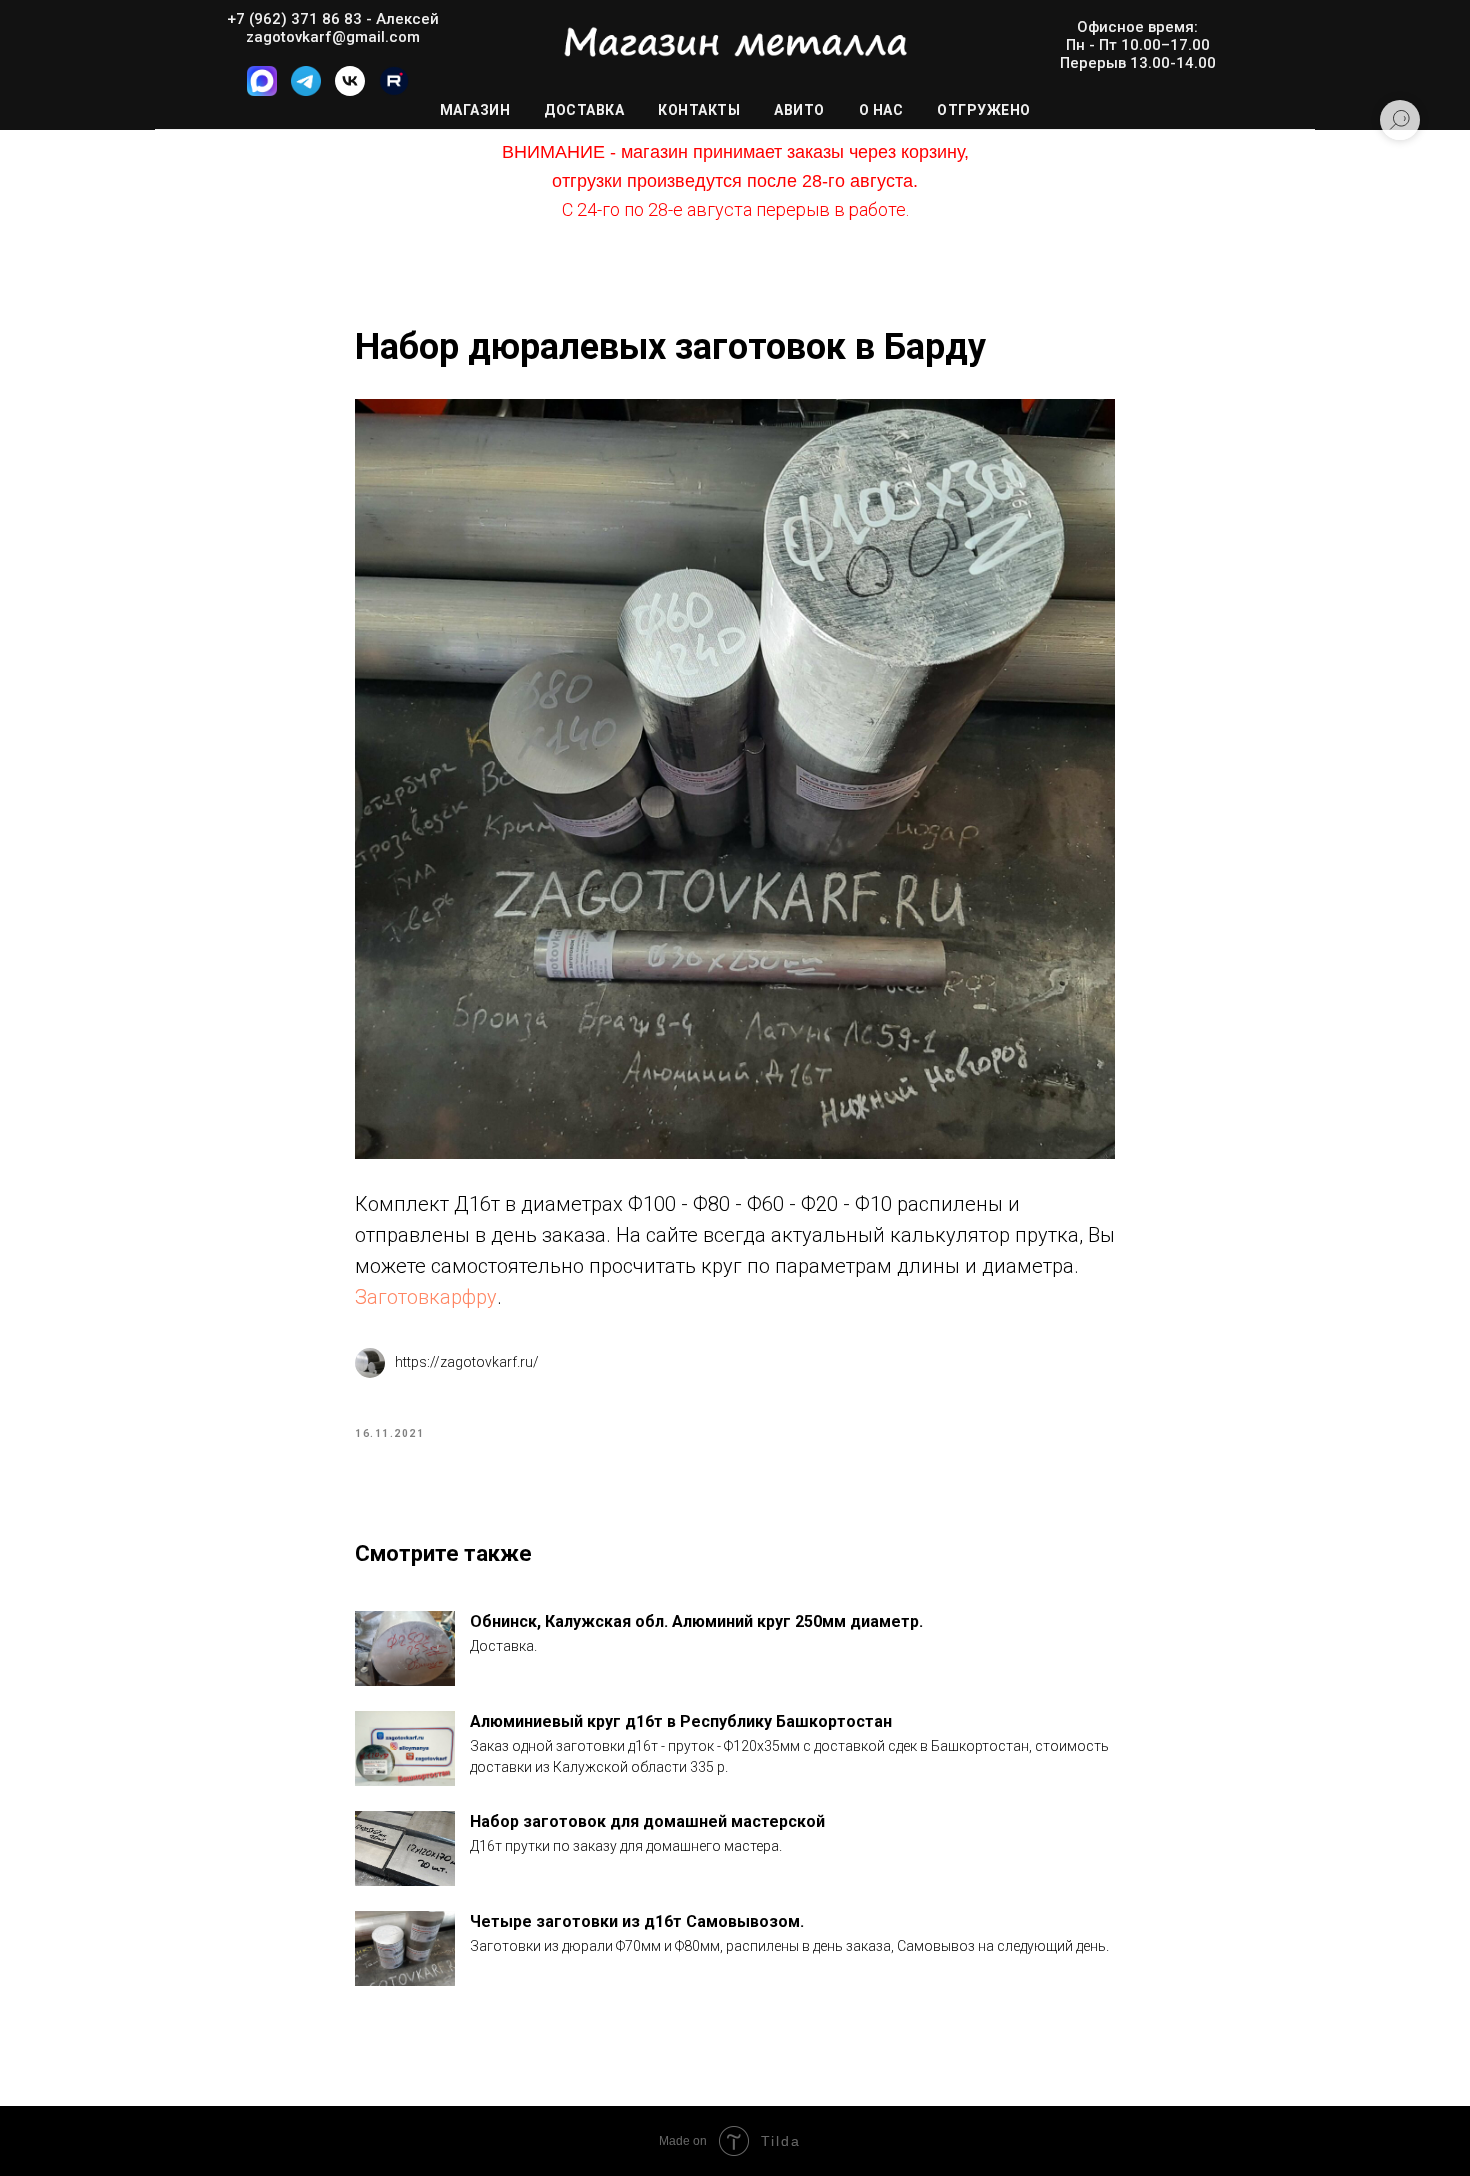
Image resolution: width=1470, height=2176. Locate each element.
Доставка (584, 110)
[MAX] (262, 90)
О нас (881, 110)
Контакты (699, 110)
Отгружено (984, 110)
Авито (799, 110)
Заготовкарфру (426, 1297)
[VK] (350, 90)
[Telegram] (306, 90)
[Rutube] (394, 90)
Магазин (475, 110)
